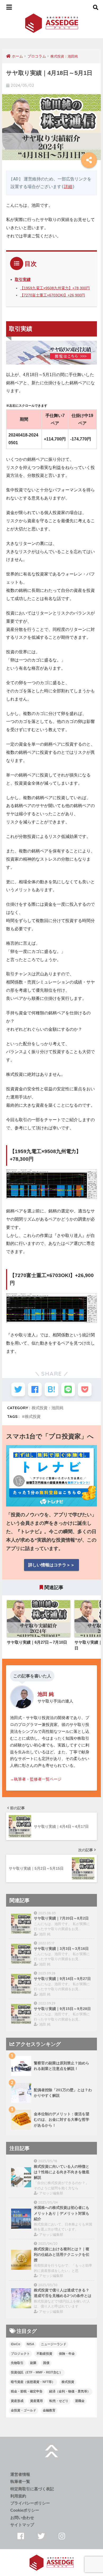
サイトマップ (22, 2525)
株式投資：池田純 (48, 1408)
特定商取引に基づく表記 (32, 2489)
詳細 (68, 187)
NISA (31, 2344)
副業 (33, 2363)
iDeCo (15, 2344)
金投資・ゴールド (24, 2410)
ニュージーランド (54, 2344)
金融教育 (49, 2410)
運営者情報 (20, 2474)
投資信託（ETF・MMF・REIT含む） (37, 2372)
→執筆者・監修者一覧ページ (36, 1779)
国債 (46, 2363)
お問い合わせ (22, 2518)
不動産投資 (44, 2354)
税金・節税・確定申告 (27, 2391)
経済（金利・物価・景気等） (70, 2391)
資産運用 (36, 2401)
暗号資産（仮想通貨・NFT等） (33, 2382)
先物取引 (17, 2363)
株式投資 (33, 1416)
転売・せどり (59, 2401)
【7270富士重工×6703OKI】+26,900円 (53, 295)
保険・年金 (67, 2354)
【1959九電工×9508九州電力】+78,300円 (55, 288)
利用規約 (18, 2496)
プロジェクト (20, 2354)
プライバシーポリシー (30, 2503)
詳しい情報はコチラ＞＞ (51, 1565)
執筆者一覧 (20, 2482)
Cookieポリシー (25, 2510)
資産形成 (17, 2401)
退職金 (80, 2401)
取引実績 (23, 279)
